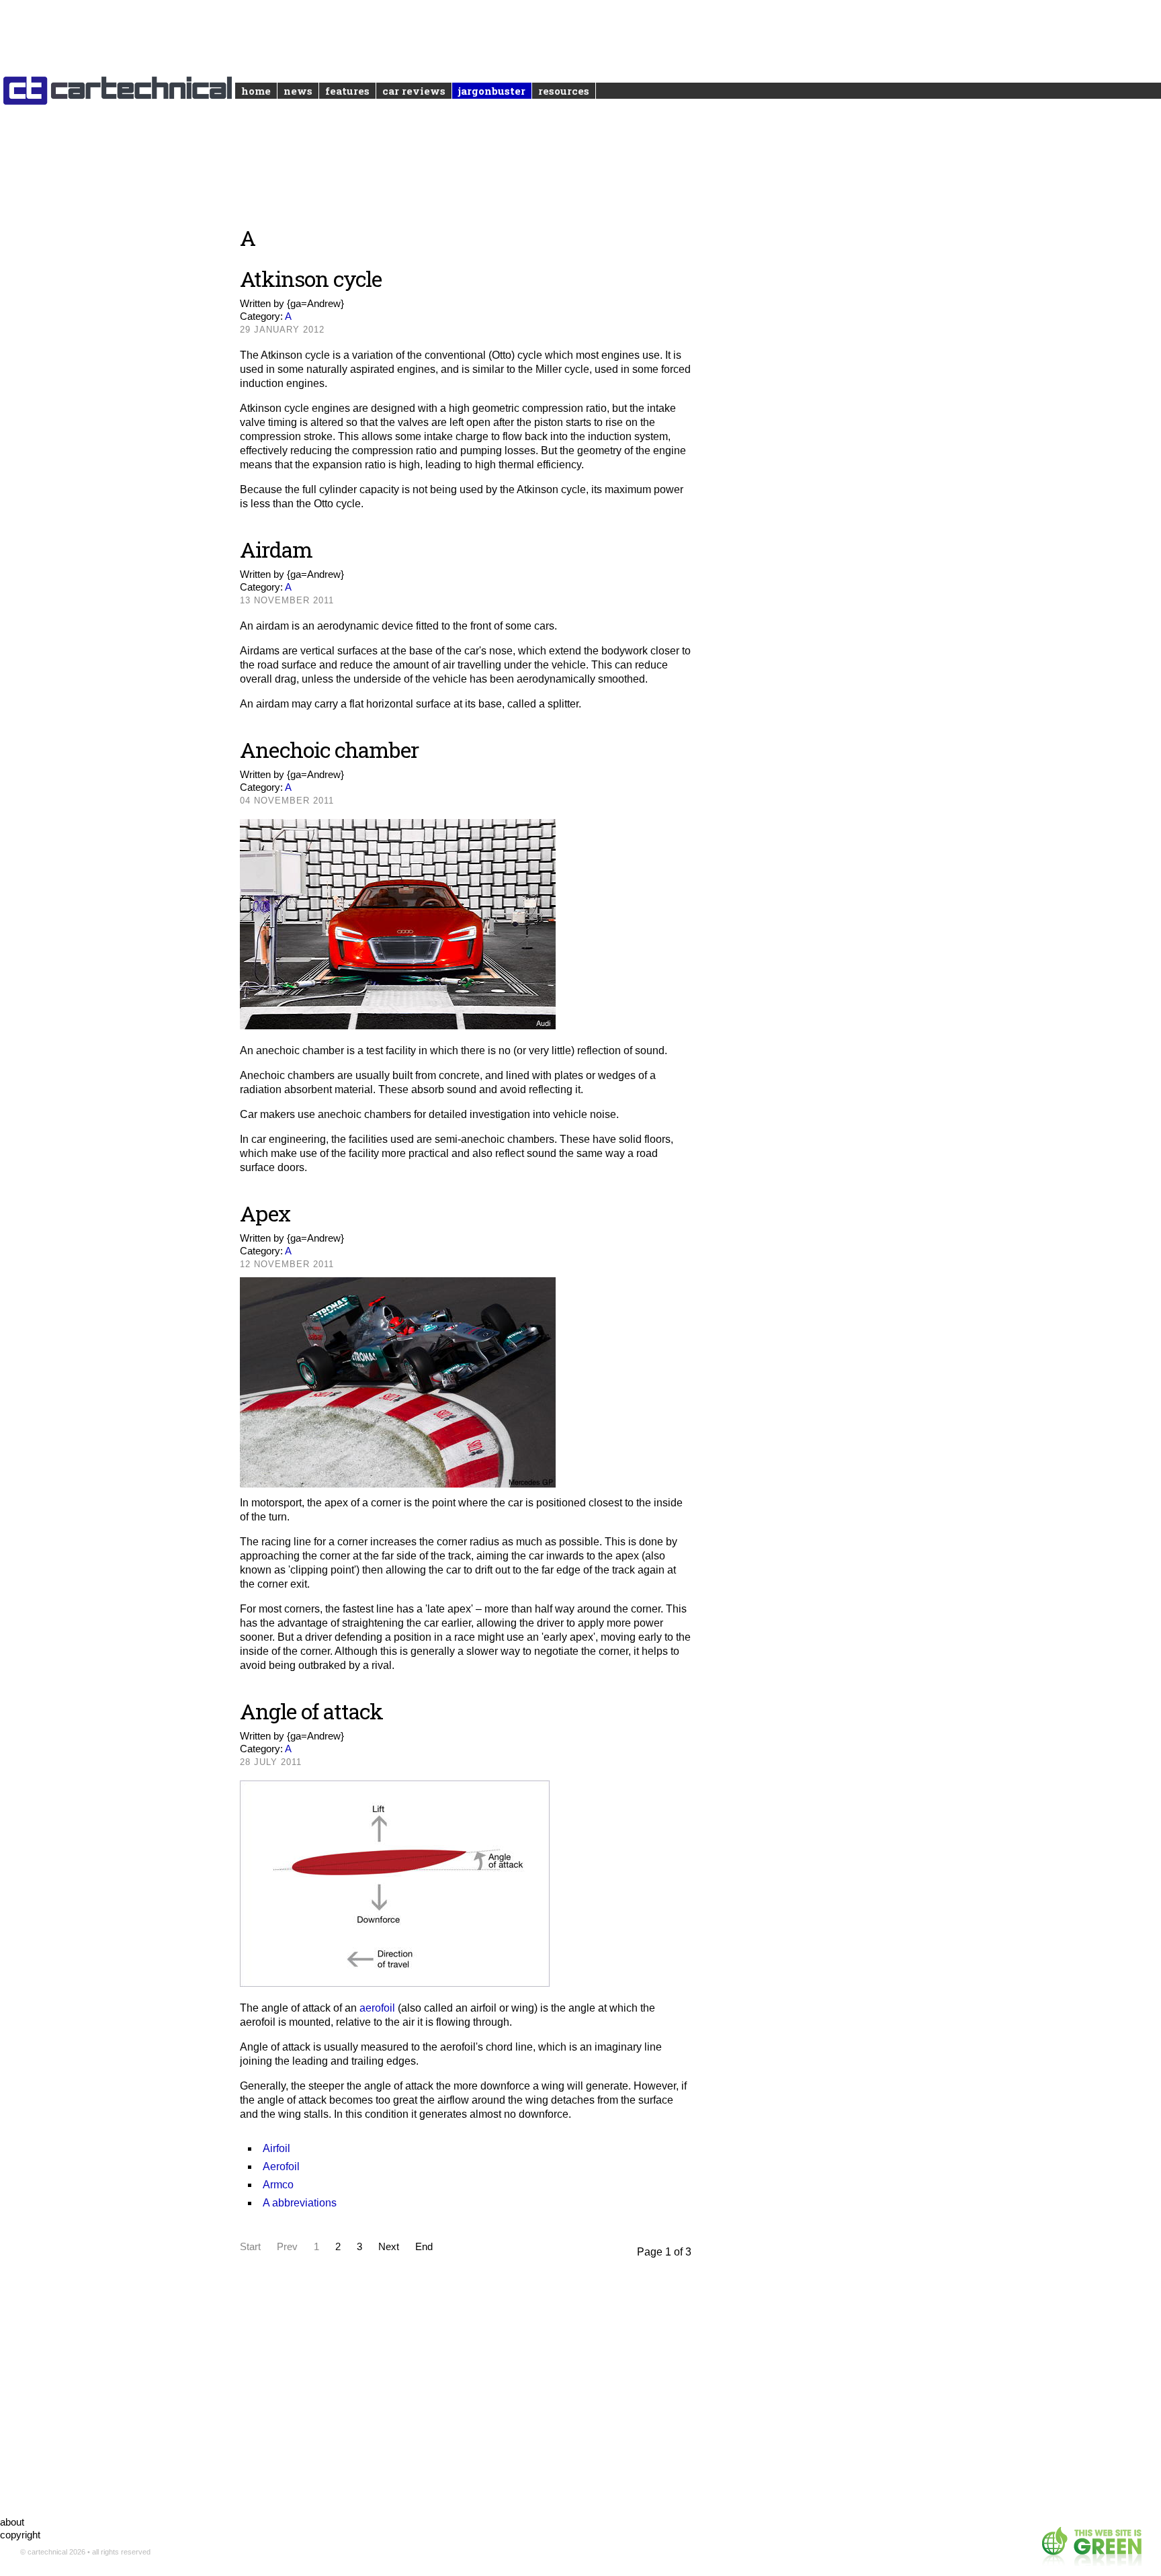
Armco (278, 2185)
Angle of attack (311, 1711)
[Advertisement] (466, 2381)
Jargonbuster (492, 91)
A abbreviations (300, 2203)
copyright (20, 2535)
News (298, 91)
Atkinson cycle (311, 278)
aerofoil (377, 2008)
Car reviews (414, 91)
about (12, 2522)
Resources (564, 91)
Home (256, 91)
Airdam (276, 549)
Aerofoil (281, 2166)
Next (389, 2246)
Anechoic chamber (329, 749)
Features (347, 91)
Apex (265, 1213)
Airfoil (276, 2148)
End (424, 2246)
